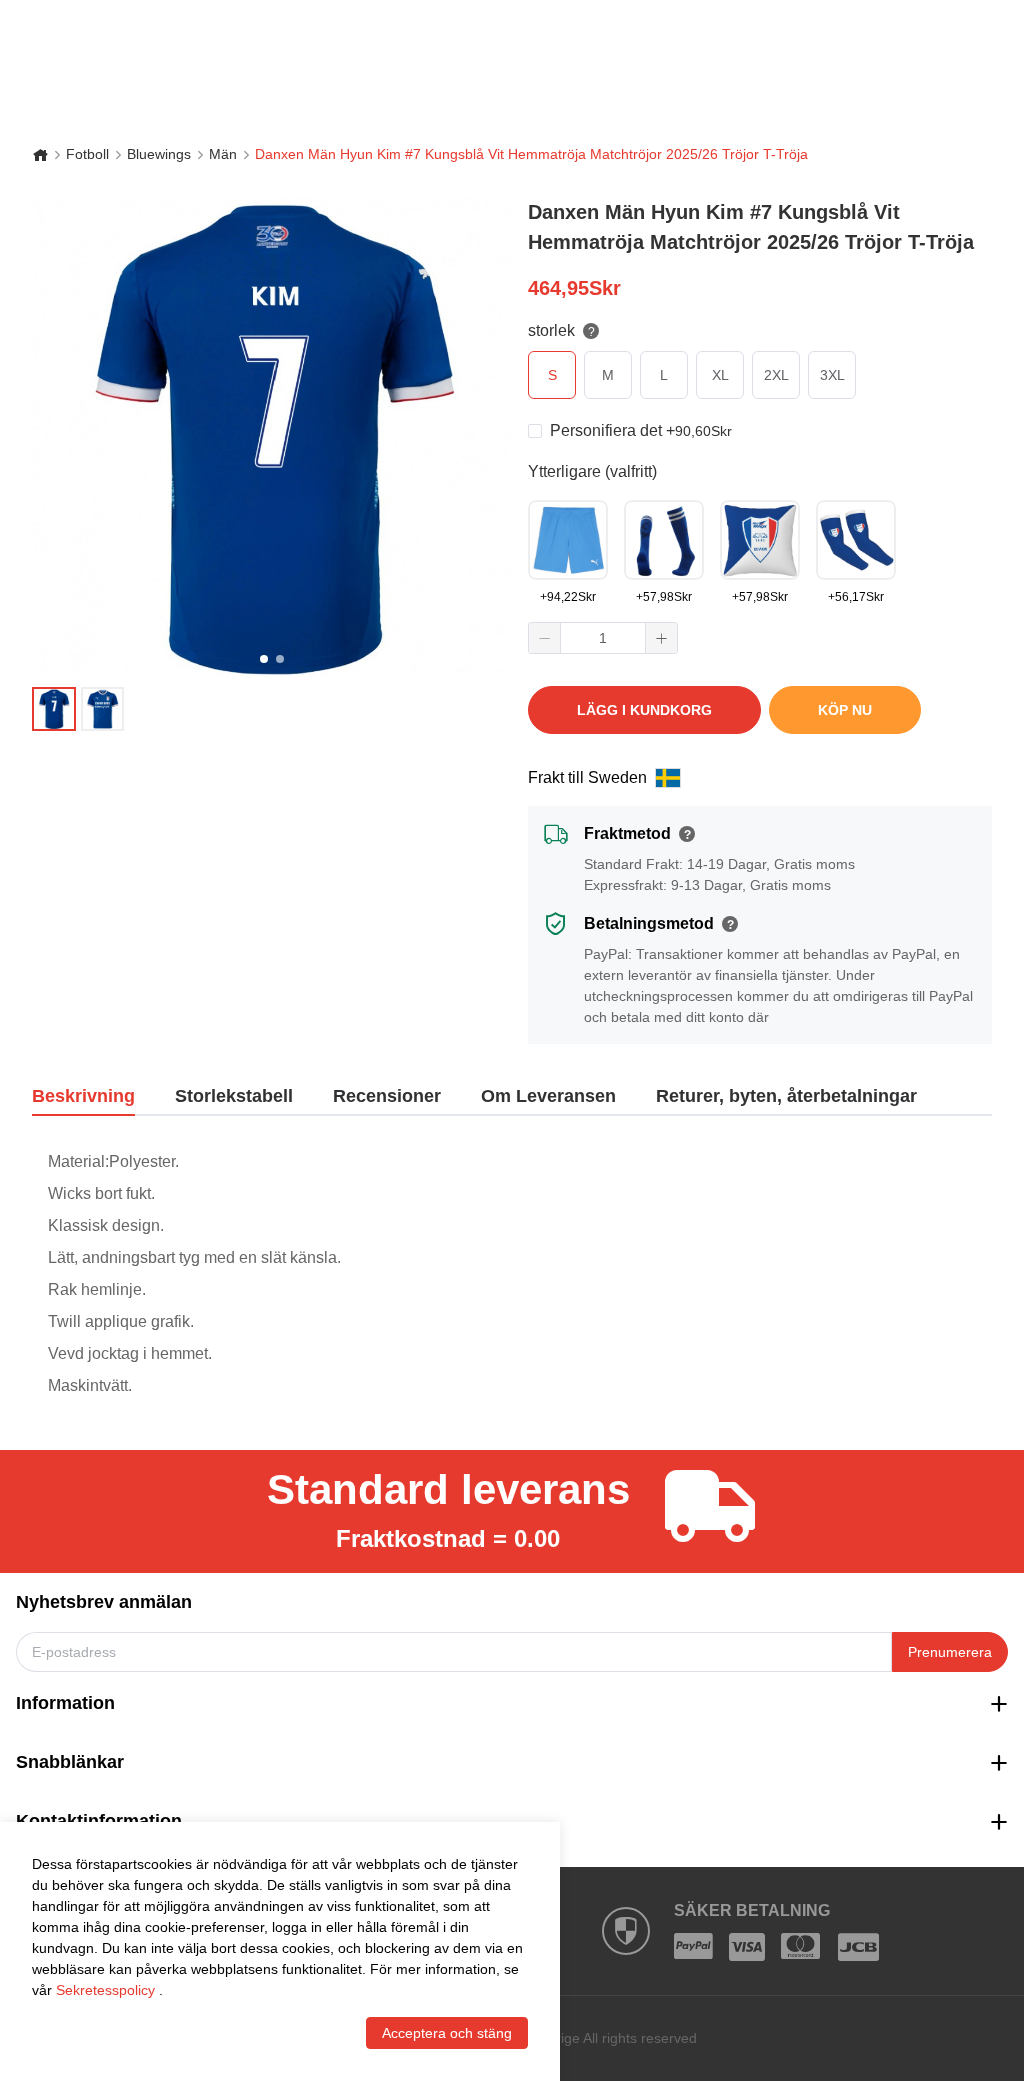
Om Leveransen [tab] (548, 1096)
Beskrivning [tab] (83, 1096)
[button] (545, 638)
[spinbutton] (603, 638)
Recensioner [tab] (387, 1096)
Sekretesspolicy (105, 1990)
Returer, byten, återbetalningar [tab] (786, 1096)
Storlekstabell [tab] (234, 1096)
